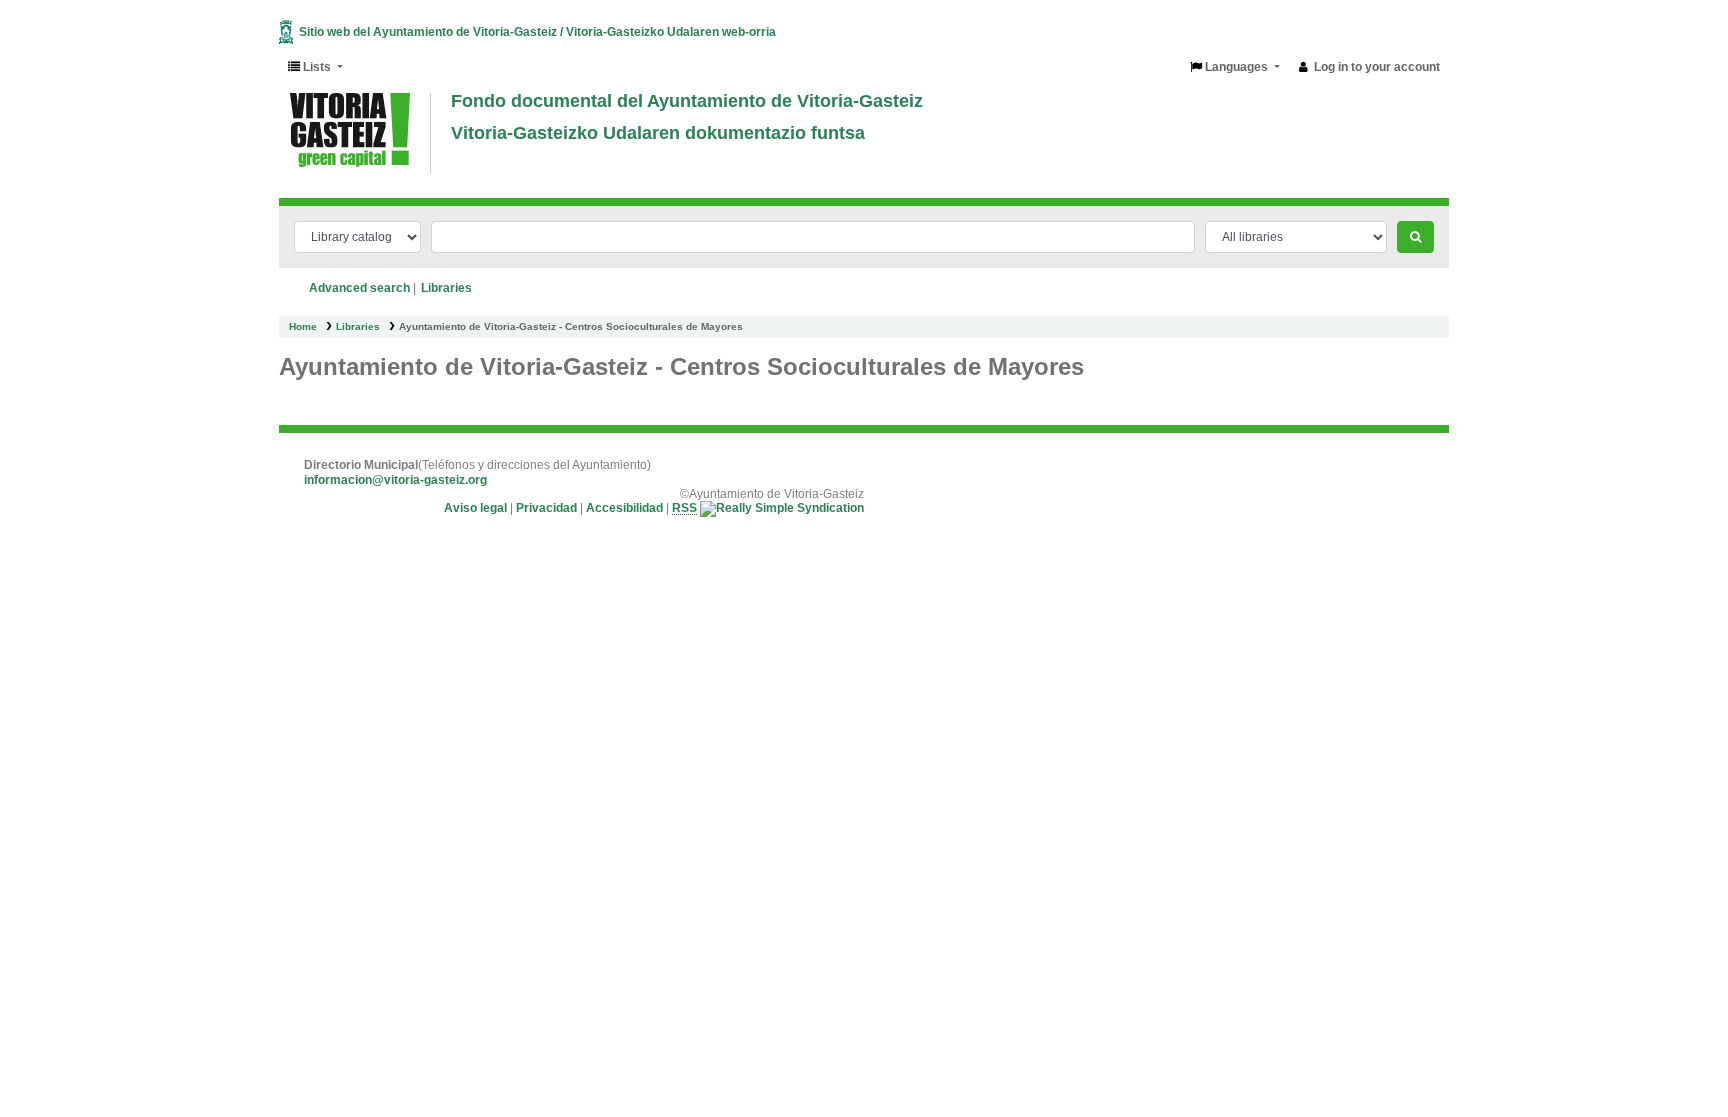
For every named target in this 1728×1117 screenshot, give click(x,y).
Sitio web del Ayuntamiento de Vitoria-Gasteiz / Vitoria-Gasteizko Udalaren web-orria (537, 32)
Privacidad (546, 509)
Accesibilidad (624, 509)
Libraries (358, 326)
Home (303, 326)
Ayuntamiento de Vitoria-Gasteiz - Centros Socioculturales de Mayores (571, 326)
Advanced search (359, 288)
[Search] (1415, 237)
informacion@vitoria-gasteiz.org (395, 480)
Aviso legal (475, 509)
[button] (315, 67)
